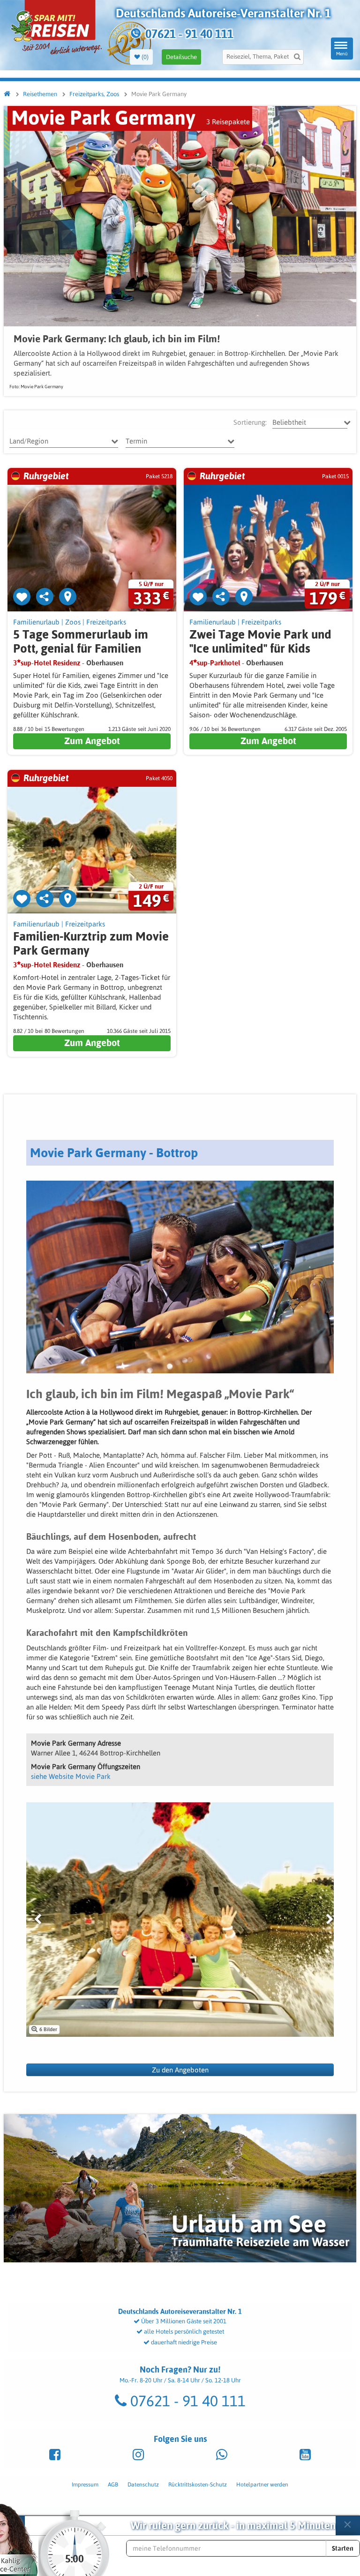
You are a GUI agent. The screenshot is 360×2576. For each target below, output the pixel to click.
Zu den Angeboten (180, 2070)
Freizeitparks (106, 622)
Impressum (85, 2485)
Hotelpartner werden (262, 2485)
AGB (113, 2485)
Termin (136, 441)
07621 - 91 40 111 (186, 2401)
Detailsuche (181, 57)
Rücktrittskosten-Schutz (198, 2485)
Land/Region (29, 441)
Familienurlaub (36, 622)
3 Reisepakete (228, 122)
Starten (343, 2548)
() (144, 57)
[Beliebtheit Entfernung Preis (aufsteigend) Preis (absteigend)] (310, 422)
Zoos (73, 622)
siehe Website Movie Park (71, 1776)
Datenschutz (143, 2485)
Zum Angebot (92, 741)
